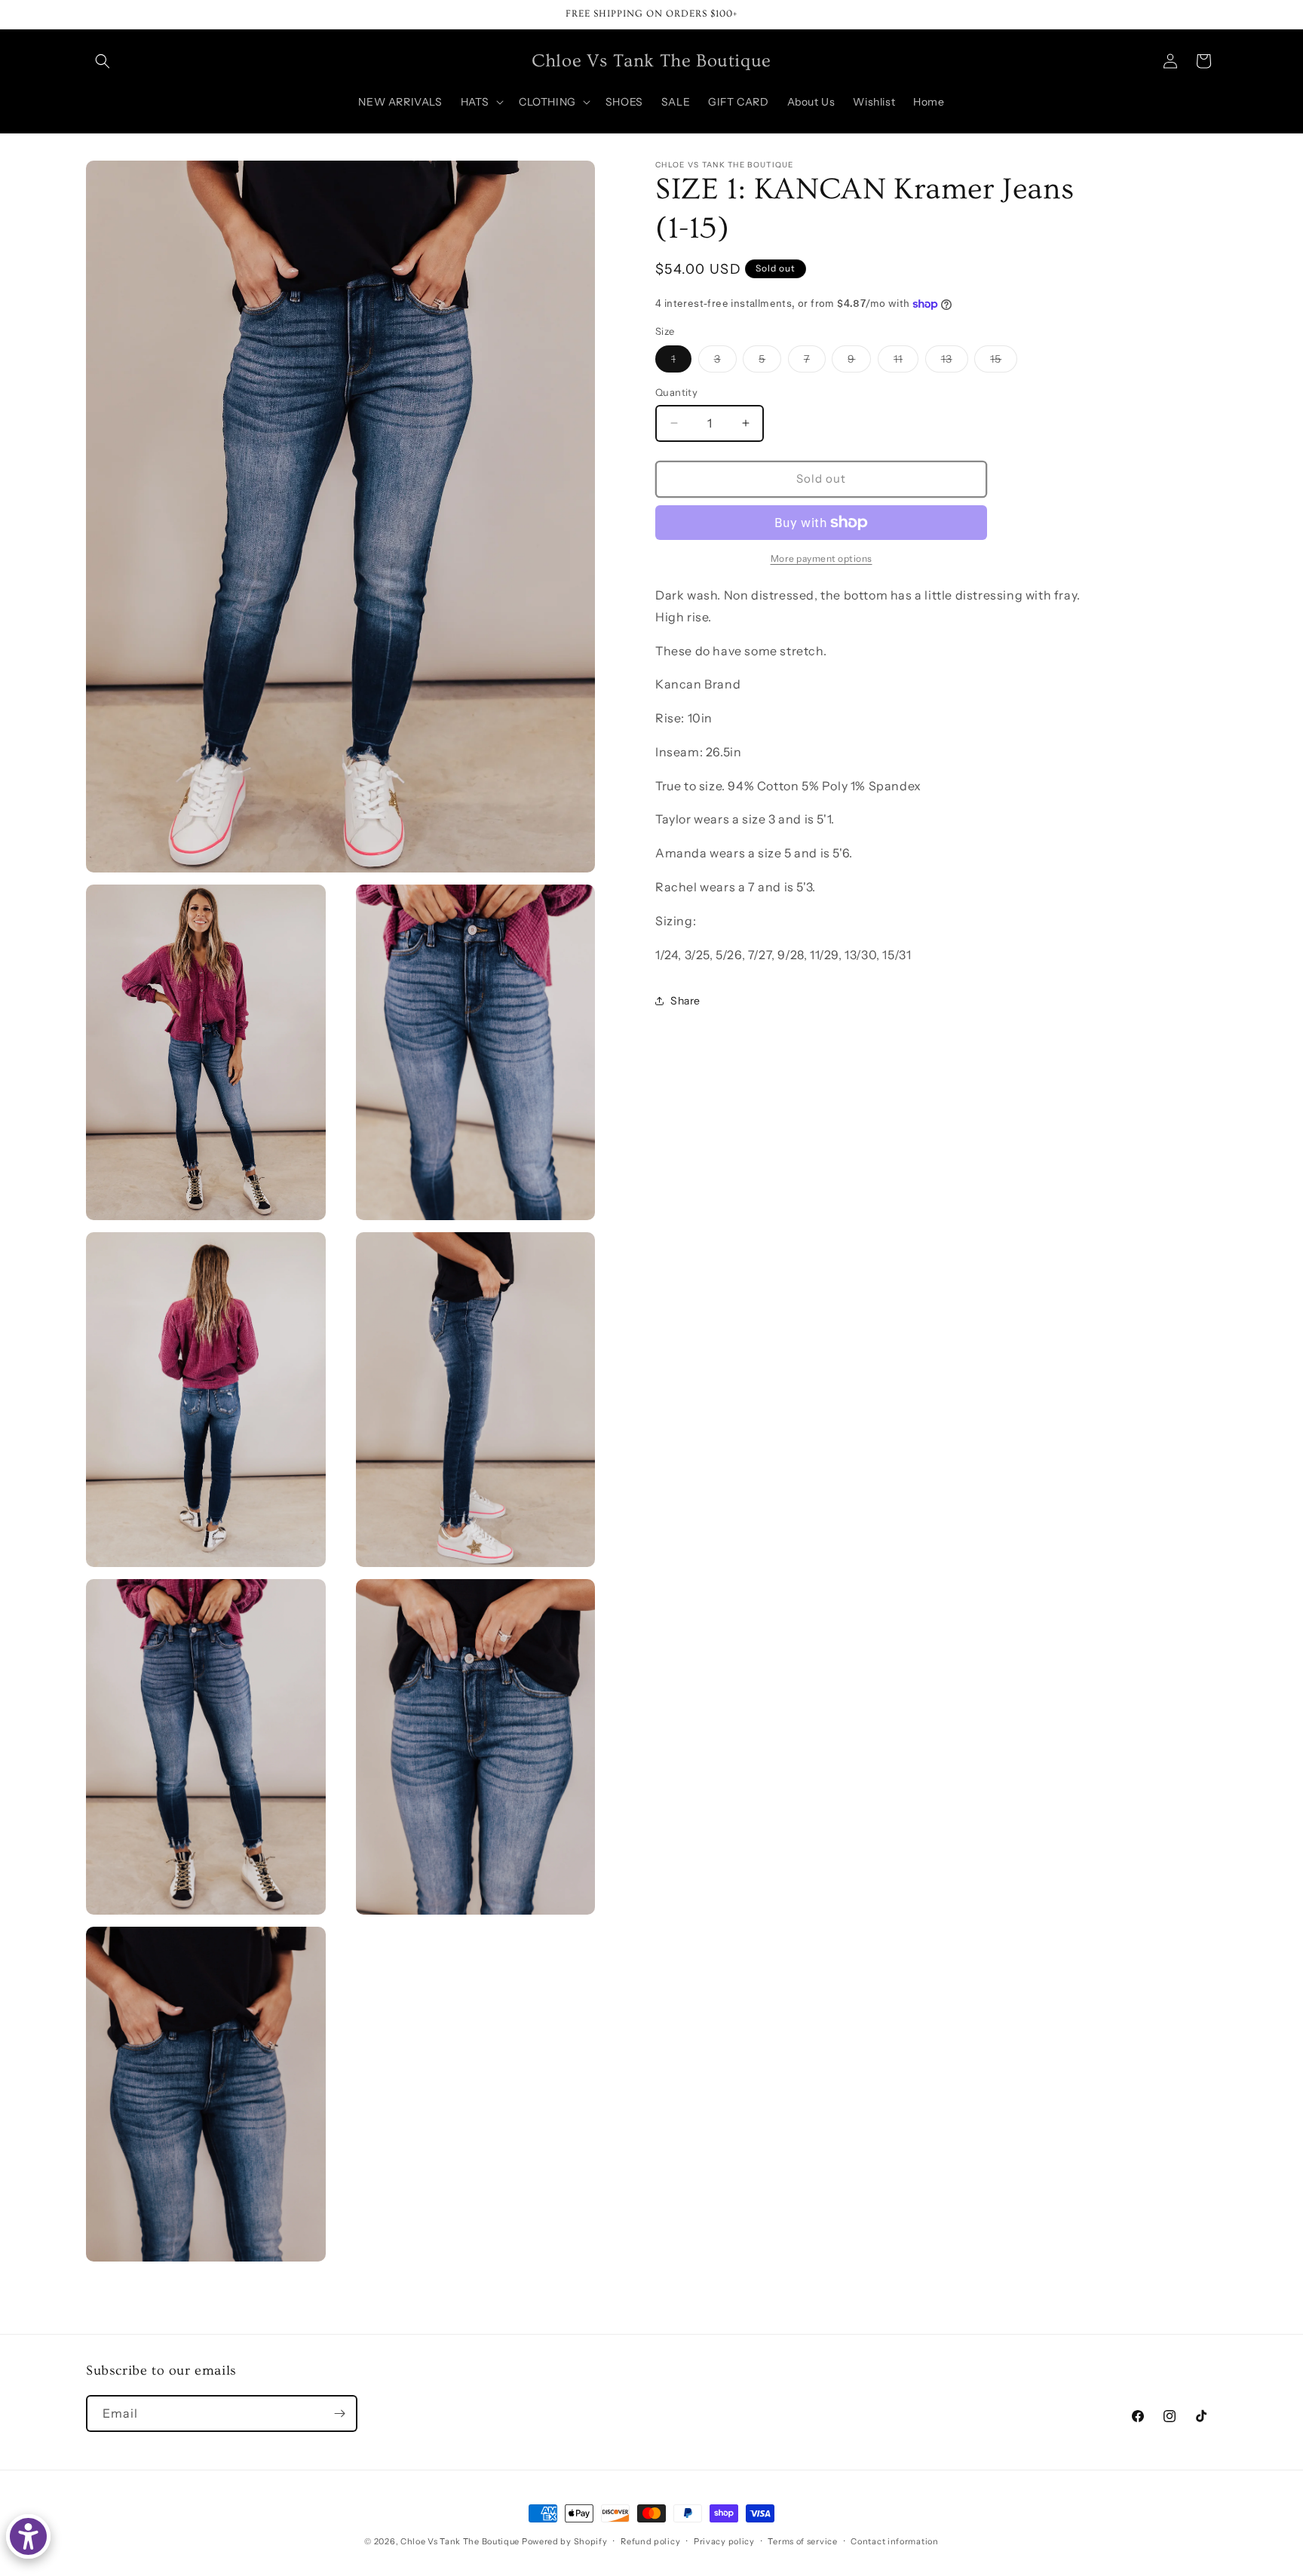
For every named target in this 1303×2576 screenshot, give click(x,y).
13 (955, 362)
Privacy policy (724, 2541)
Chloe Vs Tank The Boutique (460, 2541)
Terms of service (802, 2541)
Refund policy (650, 2541)
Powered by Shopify (565, 2541)
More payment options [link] (822, 558)
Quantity (676, 392)
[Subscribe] (339, 2413)
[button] (103, 61)
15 (1004, 362)
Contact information (894, 2541)
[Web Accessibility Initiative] (28, 2536)
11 (906, 362)
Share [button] (685, 1001)
